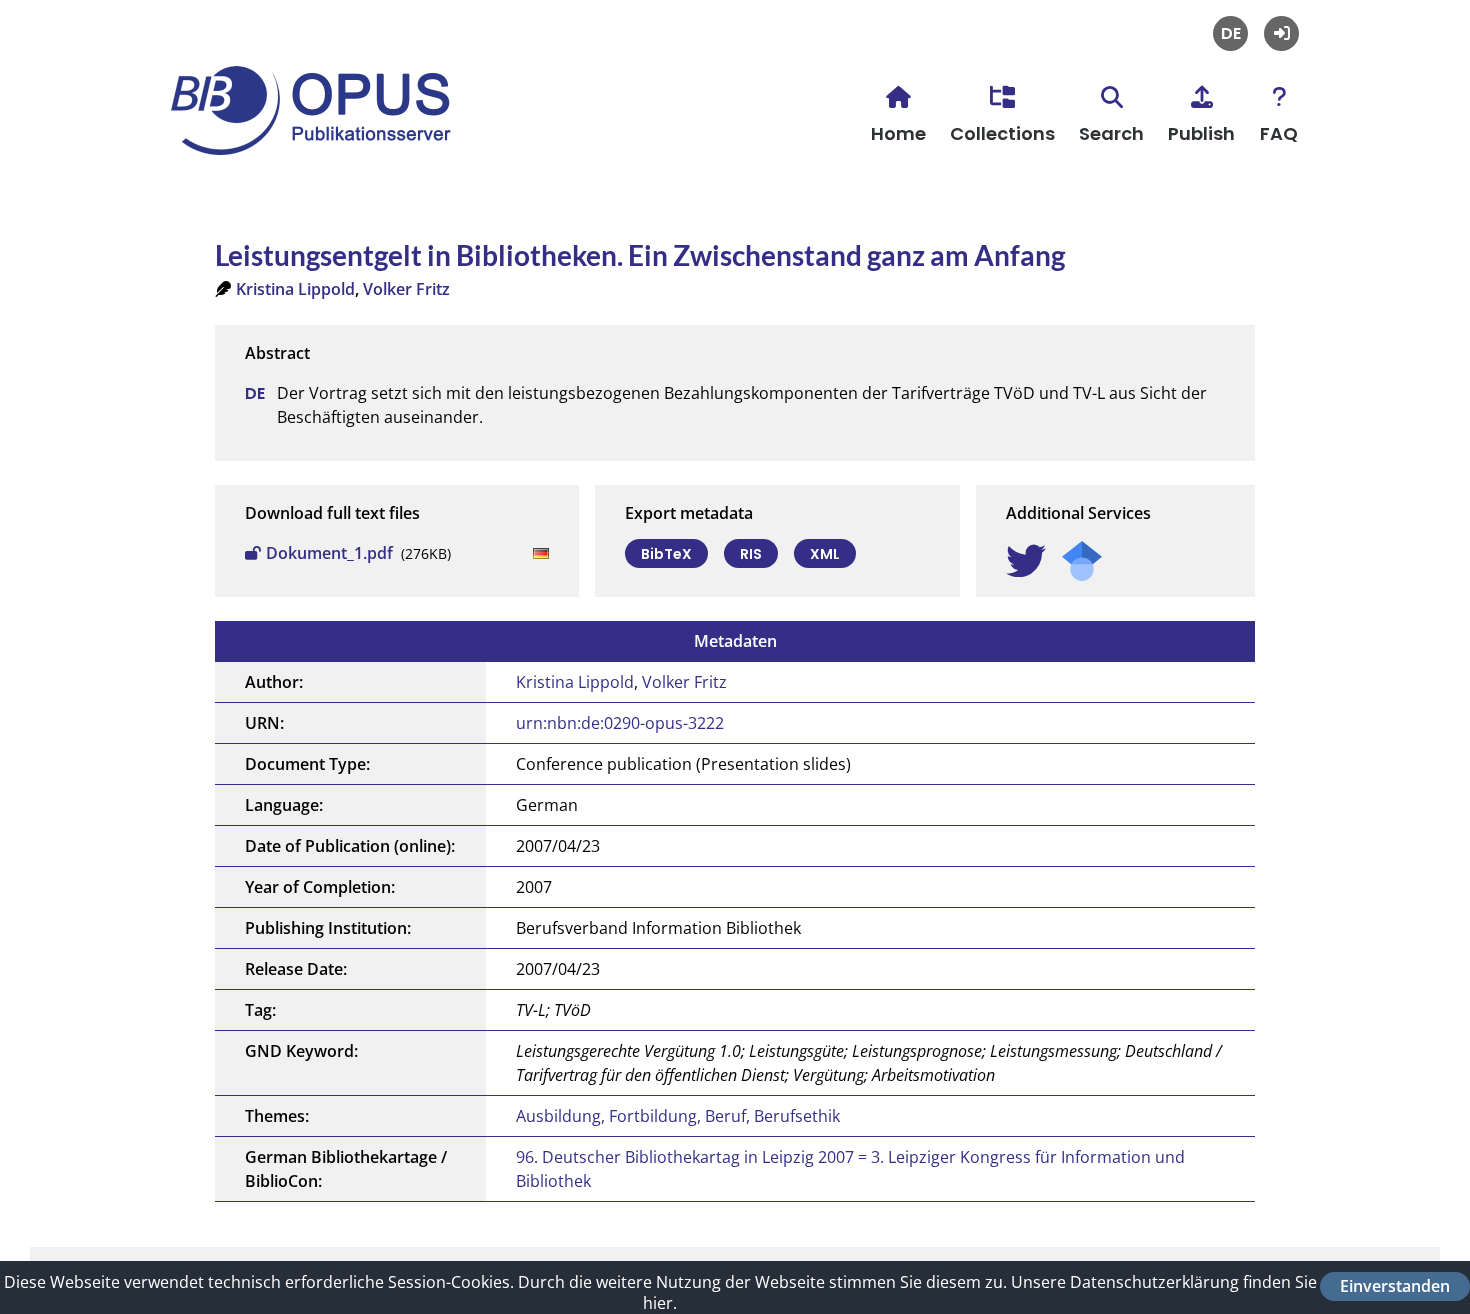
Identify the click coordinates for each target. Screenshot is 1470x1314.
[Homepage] (321, 141)
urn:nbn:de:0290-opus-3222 (620, 723)
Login (1281, 33)
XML (825, 554)
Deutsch (1230, 33)
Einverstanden (1395, 1286)
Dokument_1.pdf (329, 553)
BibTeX (666, 554)
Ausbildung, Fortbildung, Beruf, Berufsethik (678, 1116)
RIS (751, 554)
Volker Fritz (406, 289)
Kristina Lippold (295, 289)
